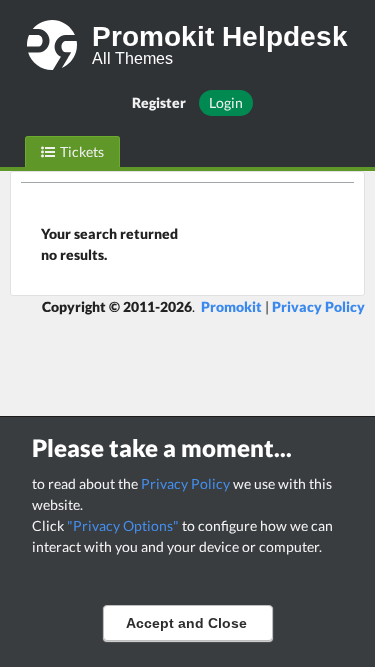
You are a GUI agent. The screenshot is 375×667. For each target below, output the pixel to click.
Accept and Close (186, 623)
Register (159, 102)
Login (226, 102)
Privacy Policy (185, 483)
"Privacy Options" (123, 525)
